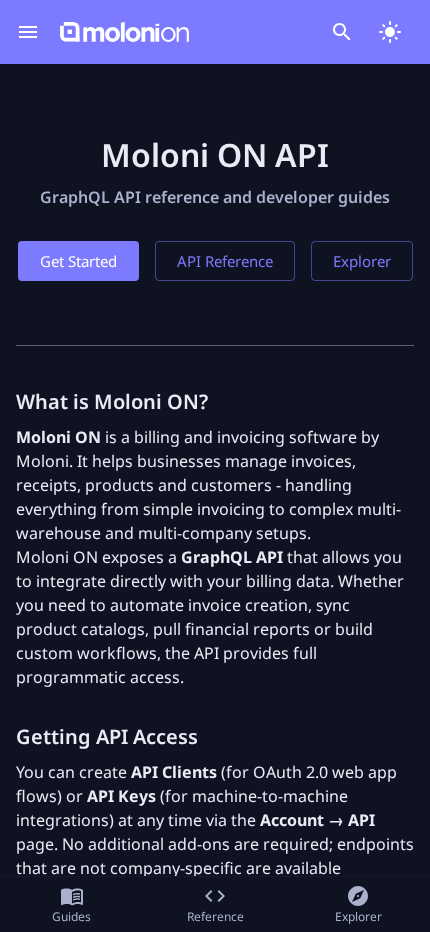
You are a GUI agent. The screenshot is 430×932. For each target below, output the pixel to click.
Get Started (78, 261)
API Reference (225, 261)
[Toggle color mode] (390, 32)
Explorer (362, 261)
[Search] (342, 32)
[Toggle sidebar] (28, 32)
